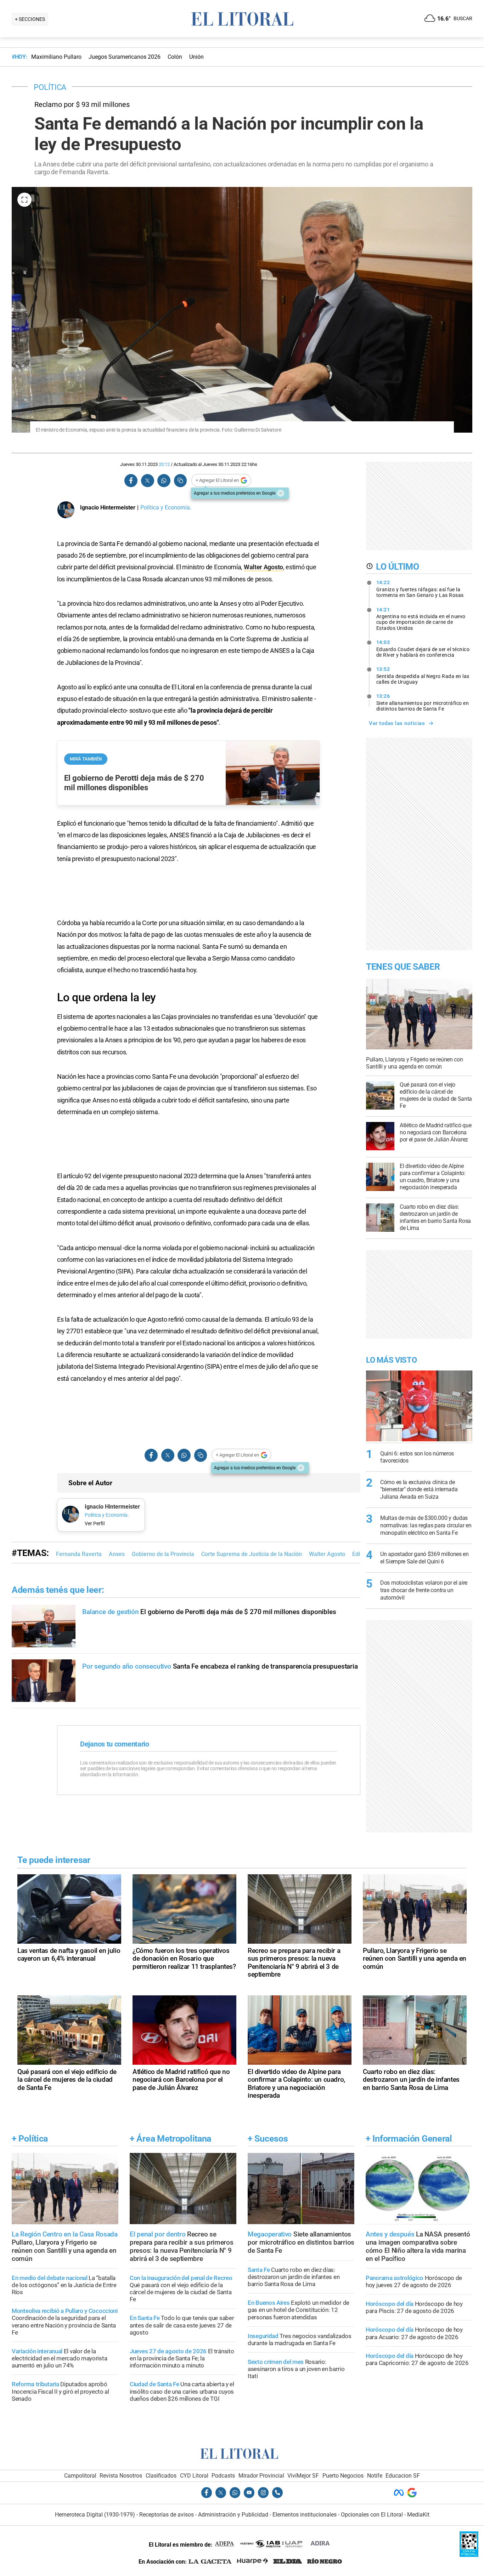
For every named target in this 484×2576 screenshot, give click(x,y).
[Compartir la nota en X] (147, 481)
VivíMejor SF (303, 2476)
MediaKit (418, 2515)
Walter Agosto (263, 567)
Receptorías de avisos (167, 2515)
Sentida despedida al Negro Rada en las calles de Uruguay (423, 676)
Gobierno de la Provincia (163, 1554)
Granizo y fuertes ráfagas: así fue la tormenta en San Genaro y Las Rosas (420, 589)
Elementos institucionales (305, 2515)
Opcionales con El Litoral (372, 2515)
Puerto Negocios (343, 2476)
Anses (117, 1554)
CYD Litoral (194, 2476)
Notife (375, 2476)
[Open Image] (24, 200)
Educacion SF (403, 2476)
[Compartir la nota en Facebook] (131, 481)
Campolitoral (80, 2476)
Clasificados (161, 2476)
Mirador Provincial (261, 2476)
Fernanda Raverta (79, 1554)
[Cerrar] (281, 493)
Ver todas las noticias (397, 723)
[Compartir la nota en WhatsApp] (164, 481)
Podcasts (223, 2476)
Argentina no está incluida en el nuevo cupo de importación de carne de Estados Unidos (421, 619)
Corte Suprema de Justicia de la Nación (252, 1554)
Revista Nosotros (121, 2476)
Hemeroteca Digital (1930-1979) (95, 2515)
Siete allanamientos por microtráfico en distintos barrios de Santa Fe (423, 702)
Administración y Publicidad (233, 2515)
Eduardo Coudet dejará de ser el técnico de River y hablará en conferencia (423, 649)
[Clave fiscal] (469, 2555)
